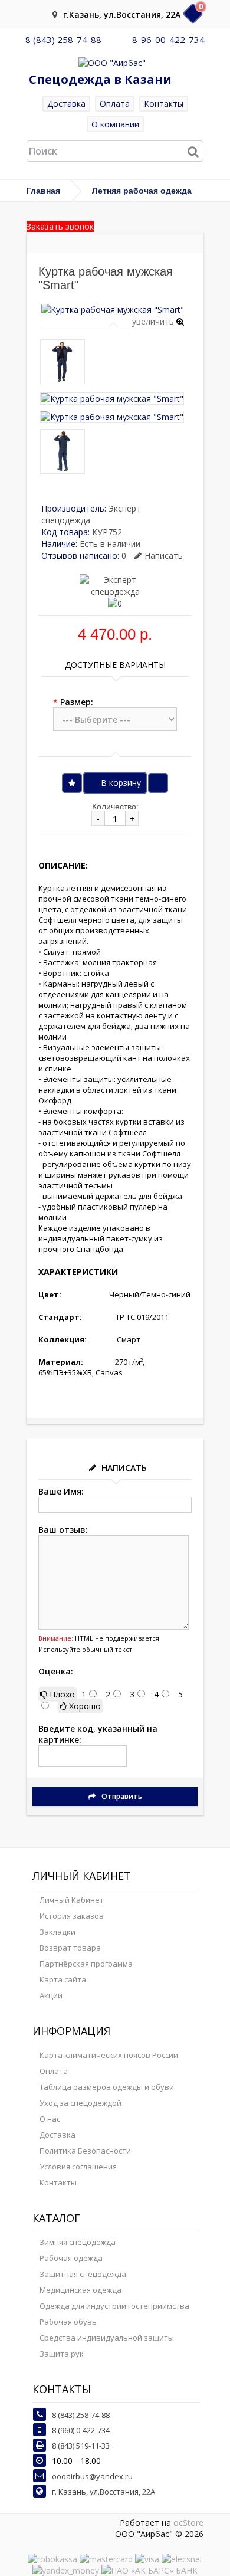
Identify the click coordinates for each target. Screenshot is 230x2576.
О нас (50, 2119)
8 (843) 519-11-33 (81, 2446)
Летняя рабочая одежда (142, 191)
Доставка (66, 104)
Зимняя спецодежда (78, 2242)
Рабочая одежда (71, 2258)
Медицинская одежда (80, 2290)
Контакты (164, 104)
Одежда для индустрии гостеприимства (114, 2306)
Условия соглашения (78, 2167)
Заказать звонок (60, 226)
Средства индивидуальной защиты (107, 2338)
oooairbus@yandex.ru (92, 2476)
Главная (43, 191)
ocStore (188, 2523)
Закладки (57, 1932)
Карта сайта (63, 1979)
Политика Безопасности (85, 2151)
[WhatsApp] (117, 40)
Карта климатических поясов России (109, 2055)
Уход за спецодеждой (80, 2103)
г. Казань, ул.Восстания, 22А (103, 2492)
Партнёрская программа (86, 1964)
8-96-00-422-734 (168, 40)
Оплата (115, 104)
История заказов (72, 1916)
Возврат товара (70, 1948)
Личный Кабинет (72, 1900)
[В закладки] (72, 783)
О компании (115, 124)
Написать (164, 555)
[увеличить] (113, 309)
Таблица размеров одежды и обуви (107, 2087)
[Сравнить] (158, 783)
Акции (51, 1995)
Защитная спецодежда (83, 2274)
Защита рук (62, 2354)
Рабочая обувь (68, 2322)
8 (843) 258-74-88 (63, 40)
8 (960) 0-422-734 (81, 2430)
